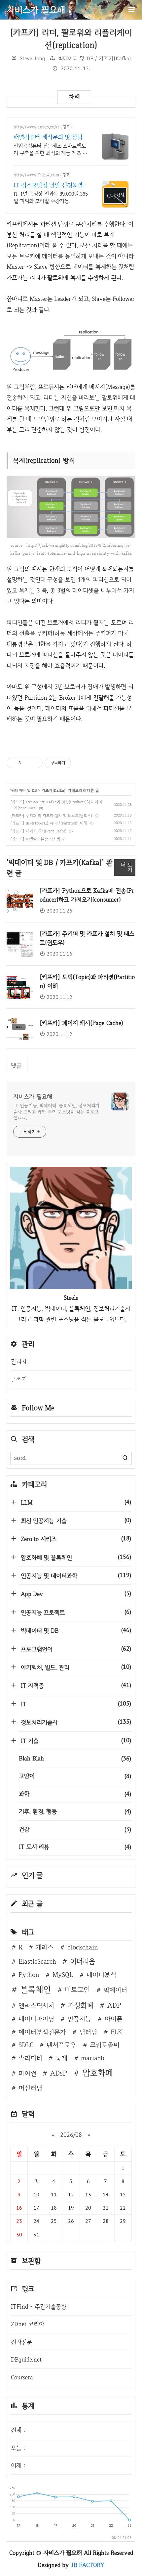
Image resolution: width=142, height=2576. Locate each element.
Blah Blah (75, 1758)
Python (29, 1975)
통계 (61, 2058)
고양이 (75, 1776)
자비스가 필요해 (33, 1096)
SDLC (26, 2045)
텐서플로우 (61, 2045)
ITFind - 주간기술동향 (39, 2306)
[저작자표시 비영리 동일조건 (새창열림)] (80, 763)
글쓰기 (19, 1379)
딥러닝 (88, 2032)
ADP (114, 2005)
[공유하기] (27, 763)
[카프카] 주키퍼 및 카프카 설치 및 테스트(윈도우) (51, 816)
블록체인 (36, 1989)
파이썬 (27, 2073)
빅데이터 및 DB (24, 790)
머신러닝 (30, 2088)
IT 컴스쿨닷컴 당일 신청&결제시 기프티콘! (51, 185)
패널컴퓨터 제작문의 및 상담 (48, 137)
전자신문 (21, 2342)
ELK (116, 2032)
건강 (75, 1829)
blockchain (83, 1947)
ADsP (59, 2073)
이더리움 (83, 1961)
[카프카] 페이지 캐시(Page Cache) (38, 831)
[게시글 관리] (35, 763)
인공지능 (79, 2019)
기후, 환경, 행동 (75, 1811)
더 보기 (127, 867)
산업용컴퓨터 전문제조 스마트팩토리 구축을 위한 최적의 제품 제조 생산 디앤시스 (50, 150)
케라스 (45, 1947)
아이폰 (114, 2019)
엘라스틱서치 (36, 2005)
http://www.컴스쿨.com (36, 175)
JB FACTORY (88, 2565)
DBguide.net (26, 2359)
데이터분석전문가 (42, 2032)
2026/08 (71, 2135)
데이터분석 (101, 1975)
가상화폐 (81, 2005)
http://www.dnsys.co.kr (36, 127)
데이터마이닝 (36, 2019)
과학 (75, 1794)
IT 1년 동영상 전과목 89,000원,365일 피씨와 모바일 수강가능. (51, 197)
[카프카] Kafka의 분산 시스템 (35, 839)
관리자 (19, 1361)
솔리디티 (30, 2058)
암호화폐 (98, 2073)
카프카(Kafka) (53, 790)
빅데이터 (115, 1990)
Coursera (22, 2377)
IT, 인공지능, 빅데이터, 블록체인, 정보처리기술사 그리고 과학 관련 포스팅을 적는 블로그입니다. (56, 1112)
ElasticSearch (37, 1961)
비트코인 (77, 1990)
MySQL (63, 1975)
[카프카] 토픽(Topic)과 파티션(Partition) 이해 (49, 823)
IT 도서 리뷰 (75, 1847)
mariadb (93, 2058)
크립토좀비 (105, 2045)
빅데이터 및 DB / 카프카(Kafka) (95, 58)
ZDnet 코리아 (28, 2324)
